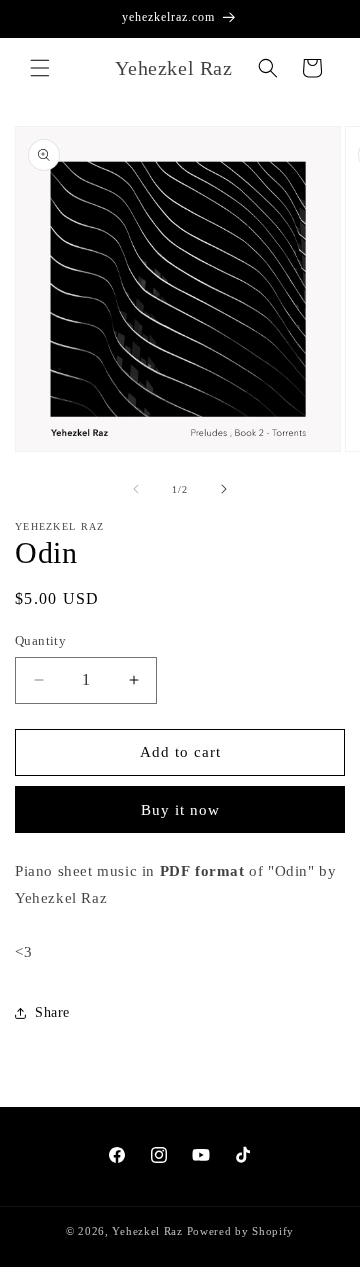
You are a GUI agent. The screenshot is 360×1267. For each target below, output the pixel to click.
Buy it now (180, 810)
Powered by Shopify (241, 1231)
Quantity (40, 640)
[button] (40, 68)
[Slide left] (136, 489)
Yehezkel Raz (147, 1231)
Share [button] (52, 1012)
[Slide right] (224, 489)
